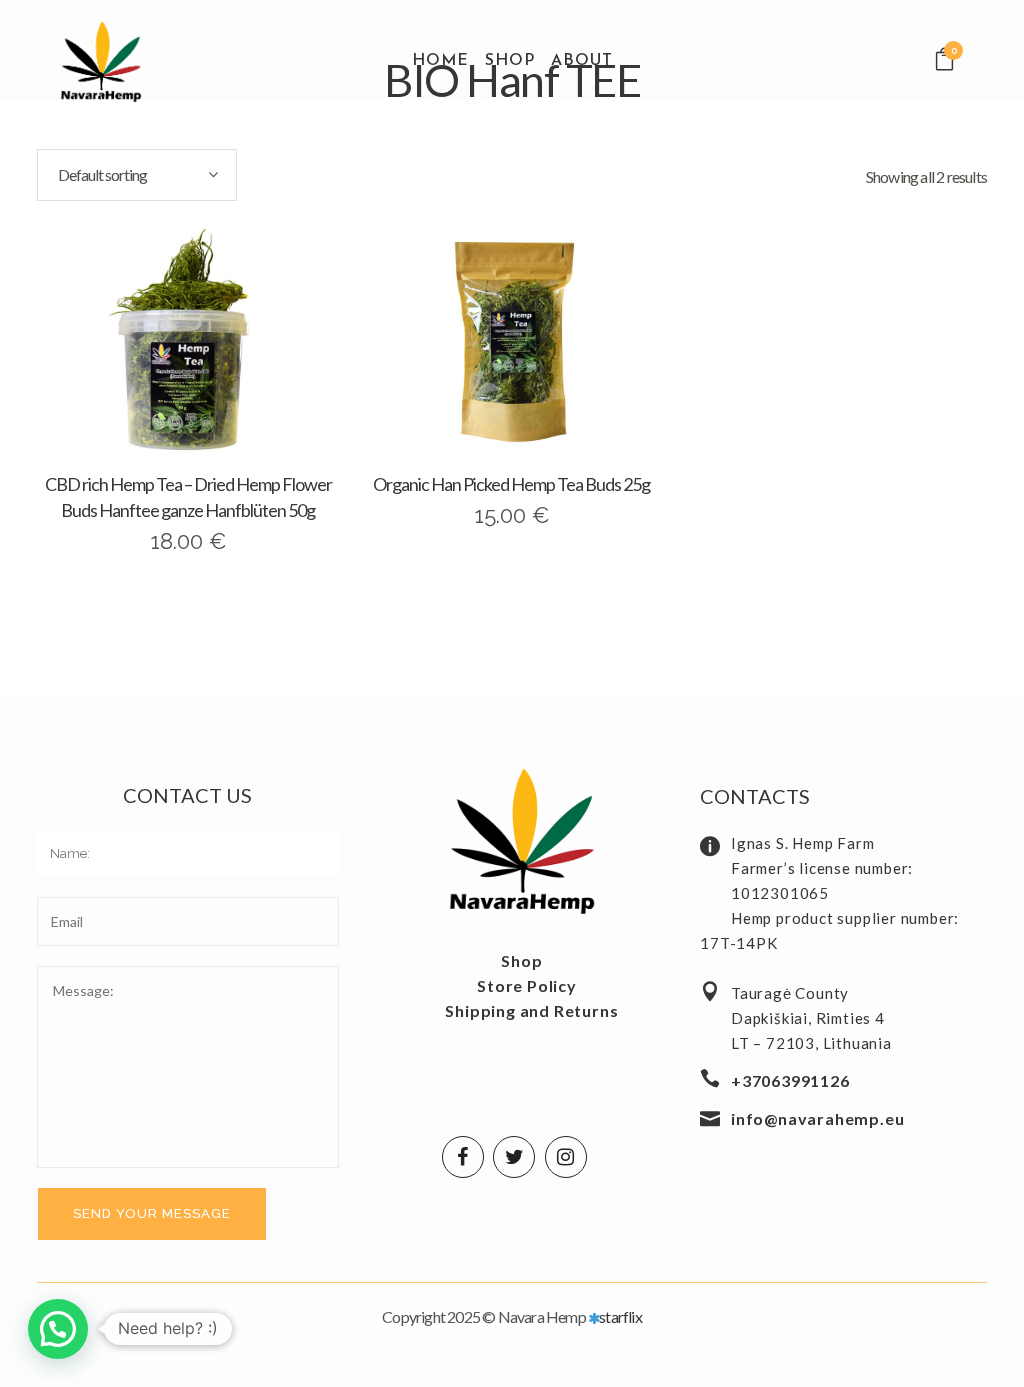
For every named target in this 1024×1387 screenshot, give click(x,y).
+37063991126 (790, 1080)
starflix (620, 1316)
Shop (521, 960)
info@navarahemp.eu (817, 1118)
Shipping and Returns (531, 1010)
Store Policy (527, 985)
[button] (58, 1329)
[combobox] (137, 175)
